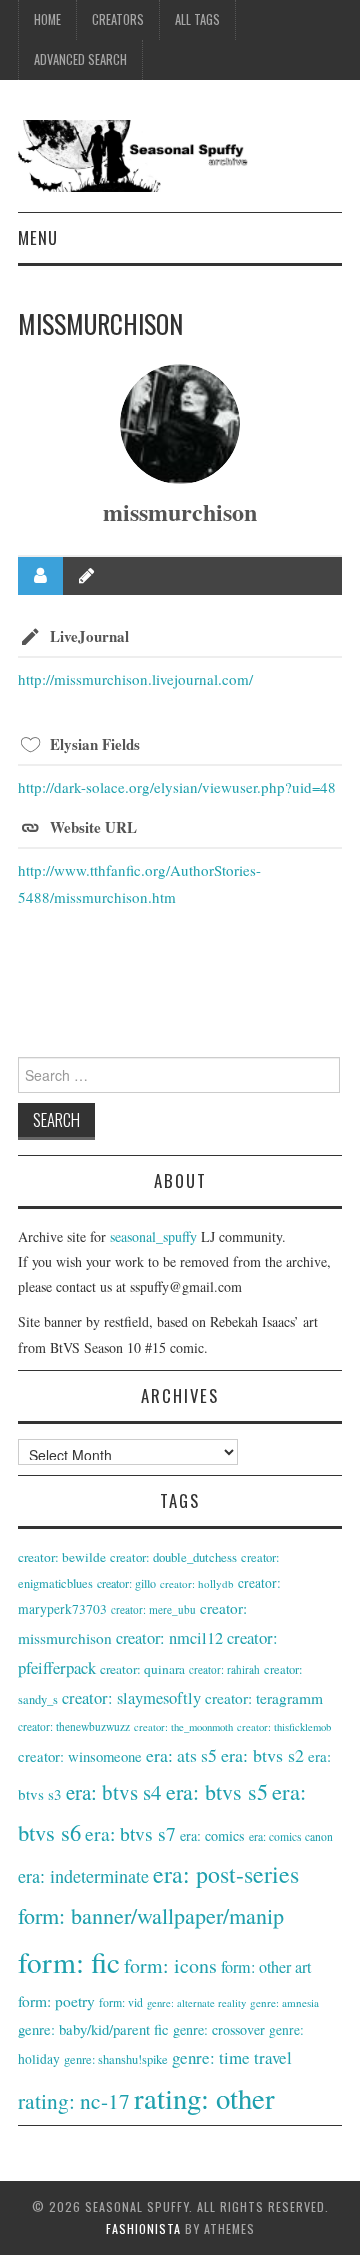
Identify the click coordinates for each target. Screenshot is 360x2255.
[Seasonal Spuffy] (180, 153)
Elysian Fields (95, 744)
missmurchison (180, 511)
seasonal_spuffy (153, 1236)
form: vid (121, 2002)
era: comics (212, 1835)
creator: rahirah (224, 1669)
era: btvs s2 (262, 1755)
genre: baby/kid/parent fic (93, 2029)
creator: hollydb (197, 1583)
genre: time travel (232, 2057)
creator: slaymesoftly (131, 1698)
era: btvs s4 (114, 1792)
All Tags (197, 19)
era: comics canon (291, 1836)
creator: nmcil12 (169, 1638)
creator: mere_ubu (153, 1609)
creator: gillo (126, 1583)
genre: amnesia (284, 2002)
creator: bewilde (62, 1557)
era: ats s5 (181, 1755)
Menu (38, 237)
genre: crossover (219, 2029)
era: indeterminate (83, 1876)
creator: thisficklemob (284, 1727)
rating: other (204, 2098)
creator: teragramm (264, 1698)
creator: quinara (142, 1669)
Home (47, 19)
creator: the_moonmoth (183, 1727)
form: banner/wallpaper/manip (151, 1915)
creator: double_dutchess (173, 1557)
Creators (118, 19)
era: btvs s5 (217, 1791)
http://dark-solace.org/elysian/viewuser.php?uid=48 (177, 787)
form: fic (69, 1961)
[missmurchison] (180, 424)
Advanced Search (80, 59)
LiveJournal (89, 636)
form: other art (266, 1967)
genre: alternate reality (196, 2003)
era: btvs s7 (130, 1833)
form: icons (170, 1965)
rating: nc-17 (74, 2100)
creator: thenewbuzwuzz (74, 1726)
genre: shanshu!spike (116, 2059)
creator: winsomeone (80, 1756)
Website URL (93, 827)
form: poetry (56, 2001)
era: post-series (226, 1874)
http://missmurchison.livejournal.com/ (135, 679)
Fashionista (143, 2228)
